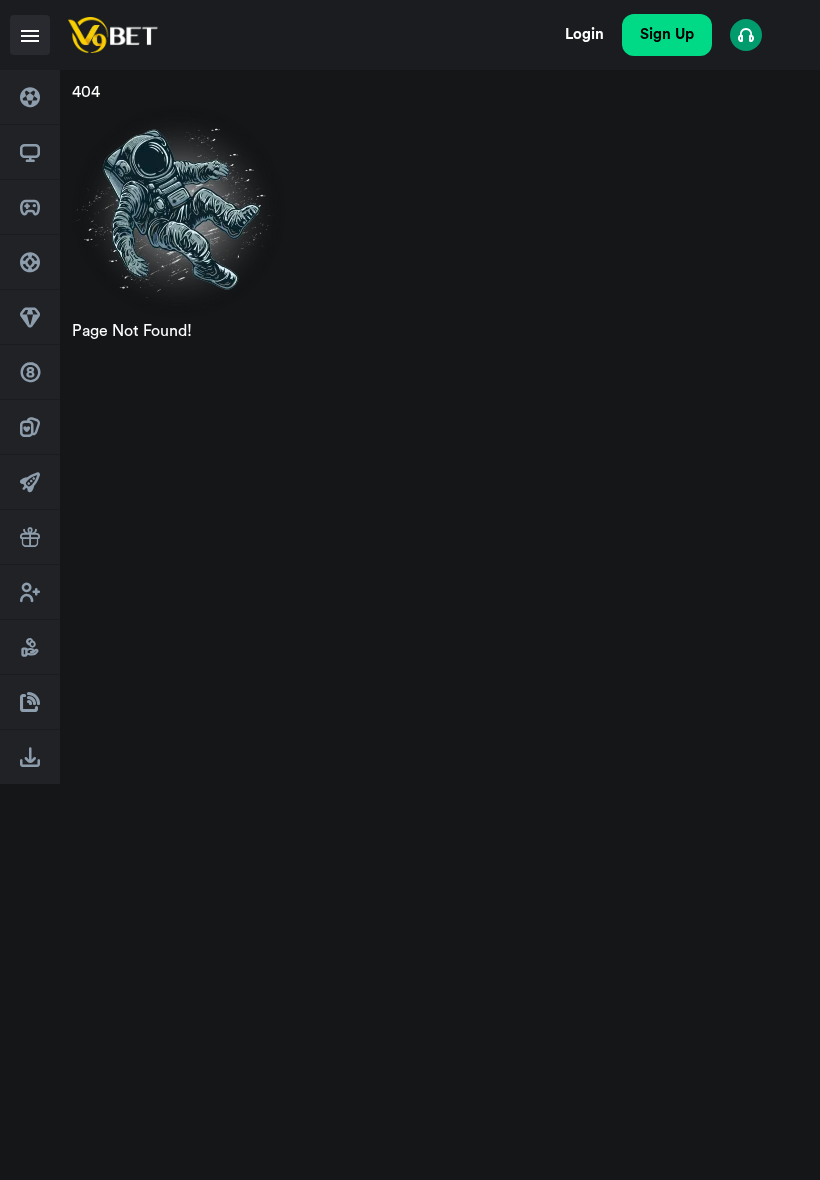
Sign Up (667, 34)
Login (584, 34)
